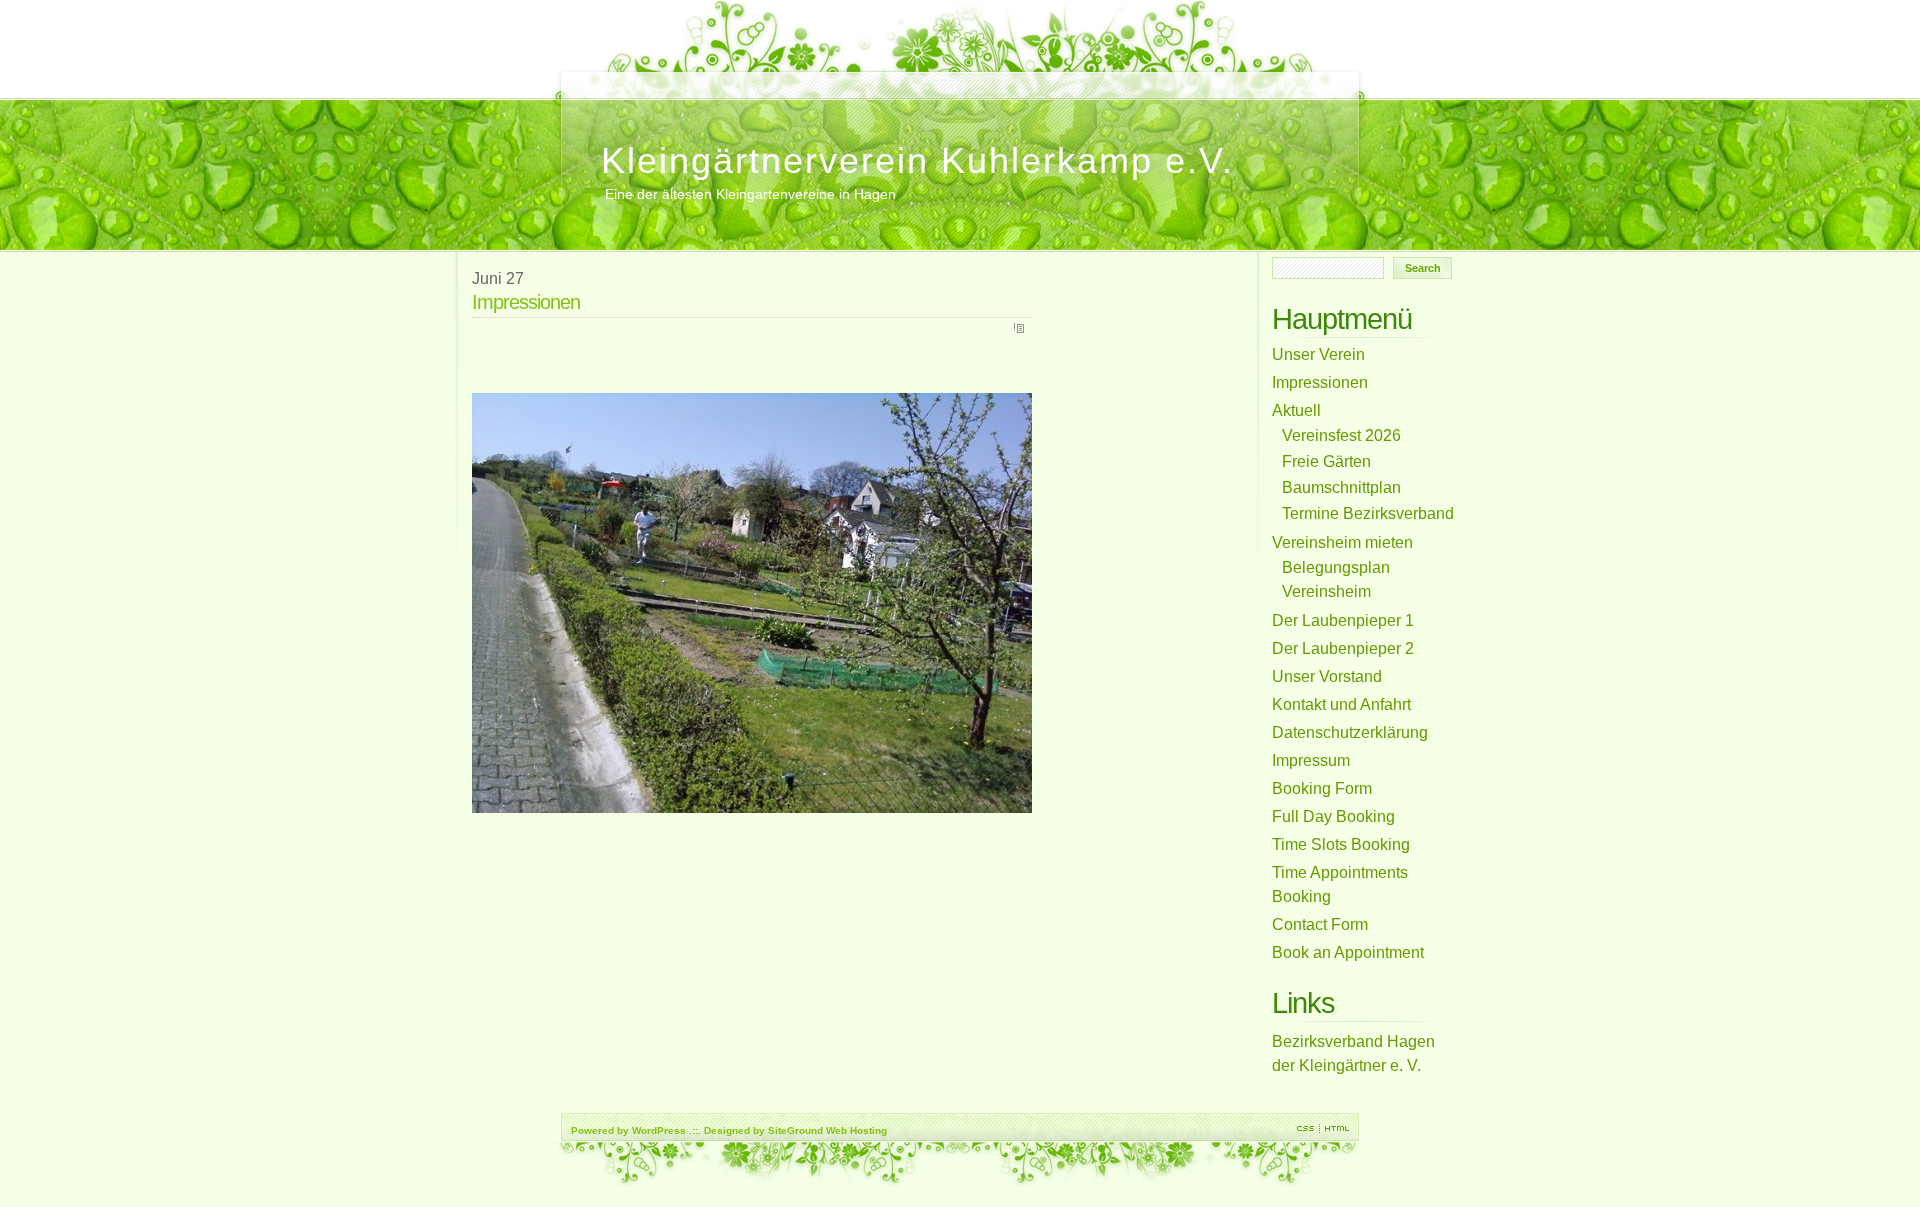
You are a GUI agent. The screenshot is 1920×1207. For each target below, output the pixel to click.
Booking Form (728, 75)
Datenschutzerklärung (959, 75)
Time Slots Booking (686, 75)
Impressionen (1022, 86)
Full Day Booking (707, 75)
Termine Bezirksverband (875, 75)
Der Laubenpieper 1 (833, 75)
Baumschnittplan (1001, 75)
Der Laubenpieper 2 (1043, 75)
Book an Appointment (623, 75)
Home (581, 75)
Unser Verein (812, 75)
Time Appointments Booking (665, 75)
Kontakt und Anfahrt (896, 75)
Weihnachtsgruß (791, 75)
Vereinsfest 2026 (749, 75)
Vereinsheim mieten (602, 75)
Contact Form (644, 75)
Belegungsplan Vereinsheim (770, 75)
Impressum (917, 75)
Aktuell (980, 75)
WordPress (659, 1130)
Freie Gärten (938, 75)
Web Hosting (856, 1130)
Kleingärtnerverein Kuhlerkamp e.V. (917, 160)
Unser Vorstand (854, 75)
